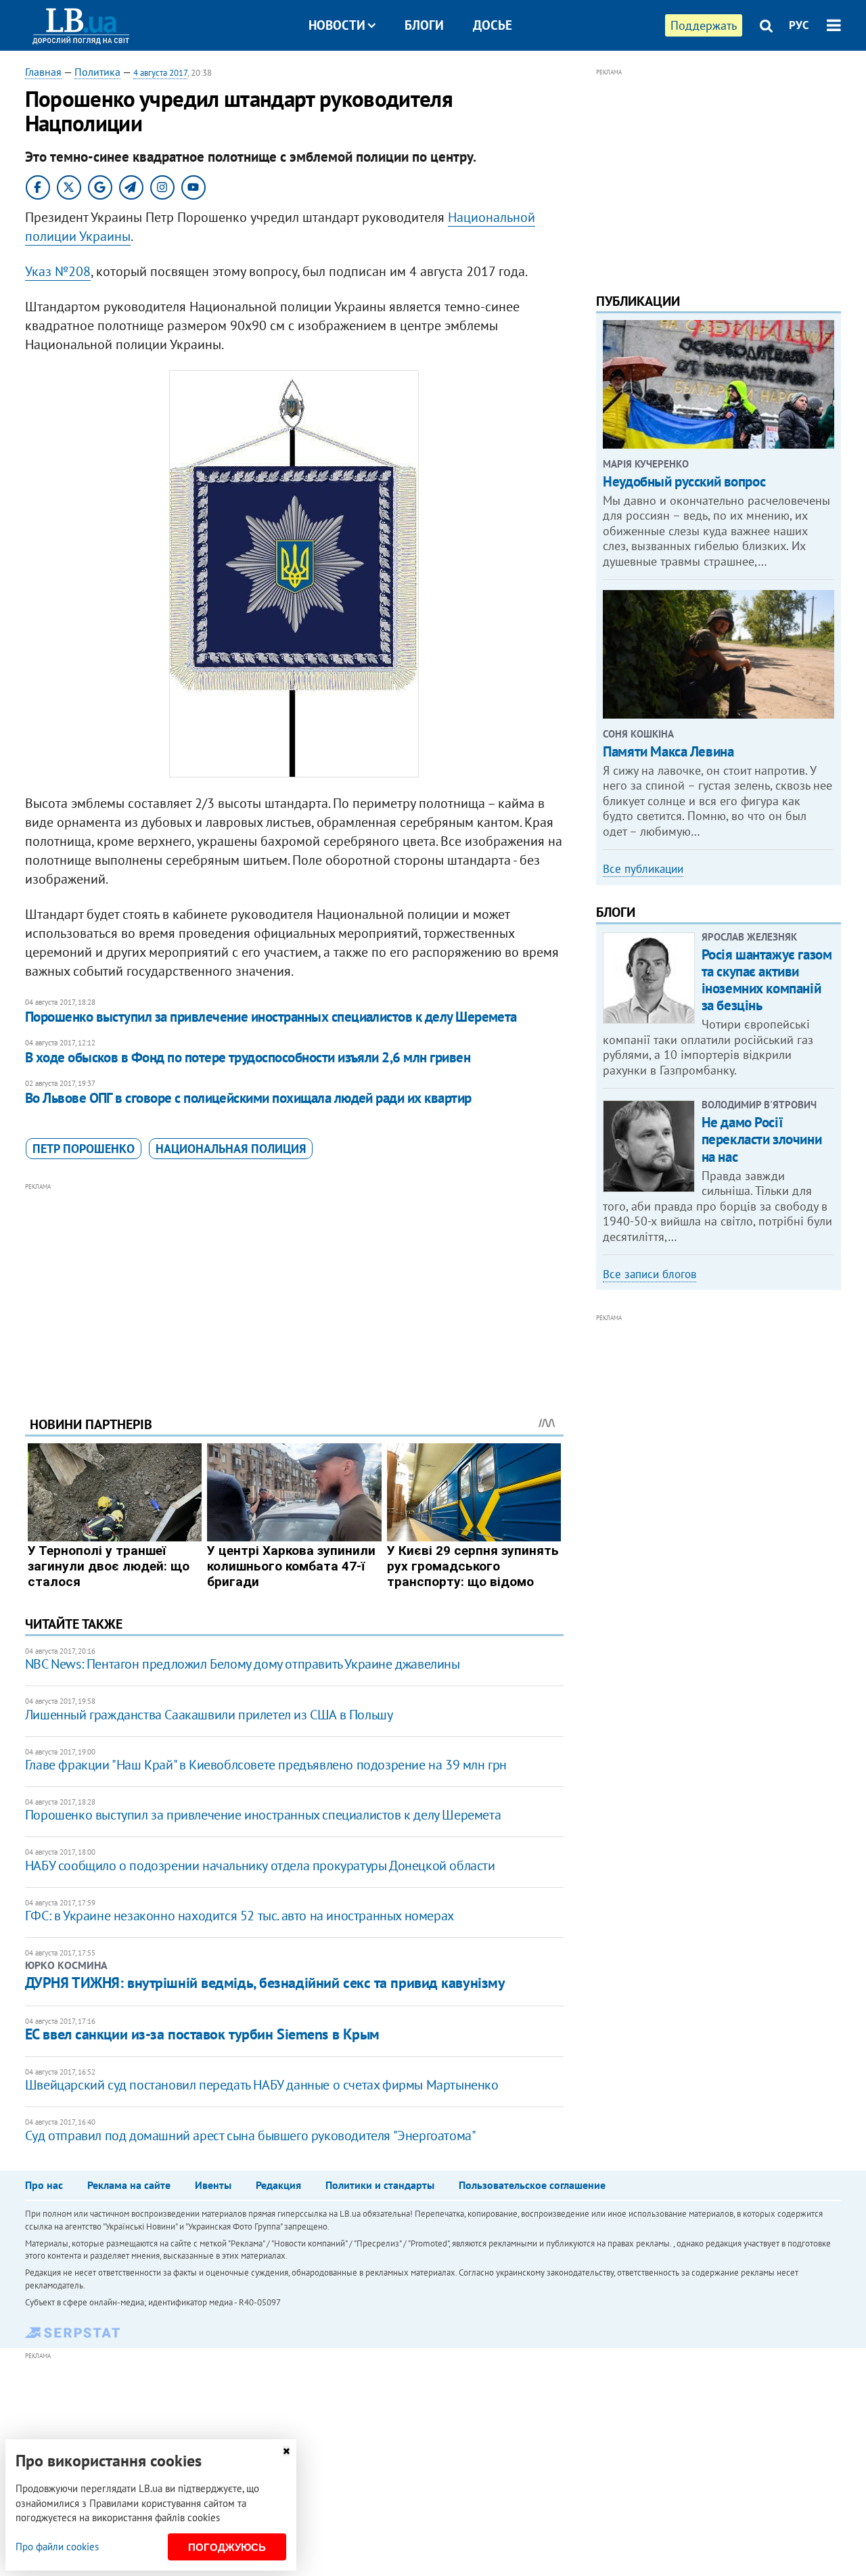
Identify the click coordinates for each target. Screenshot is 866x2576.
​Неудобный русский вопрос (684, 481)
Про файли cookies (57, 2547)
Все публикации (643, 869)
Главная (43, 72)
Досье (493, 25)
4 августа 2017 (160, 73)
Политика (97, 72)
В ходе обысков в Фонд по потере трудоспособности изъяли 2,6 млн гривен (248, 1057)
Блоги (424, 25)
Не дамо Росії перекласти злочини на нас (761, 1139)
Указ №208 (58, 271)
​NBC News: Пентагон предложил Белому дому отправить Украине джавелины (243, 1664)
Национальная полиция (231, 1149)
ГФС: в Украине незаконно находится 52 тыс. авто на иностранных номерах (240, 1916)
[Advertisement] (294, 1289)
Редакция (278, 2185)
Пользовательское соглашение (532, 2185)
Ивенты (213, 2185)
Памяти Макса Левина (668, 751)
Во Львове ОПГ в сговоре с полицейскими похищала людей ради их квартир (248, 1098)
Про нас (44, 2185)
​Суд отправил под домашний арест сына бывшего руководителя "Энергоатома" (251, 2136)
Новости (337, 25)
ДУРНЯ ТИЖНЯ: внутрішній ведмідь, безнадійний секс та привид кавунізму (265, 1983)
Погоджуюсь (227, 2547)
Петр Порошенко (84, 1149)
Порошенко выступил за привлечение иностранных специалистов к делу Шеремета (271, 1017)
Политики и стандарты (380, 2185)
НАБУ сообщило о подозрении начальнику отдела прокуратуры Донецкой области (260, 1866)
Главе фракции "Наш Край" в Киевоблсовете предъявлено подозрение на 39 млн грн (266, 1765)
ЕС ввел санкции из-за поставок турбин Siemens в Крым (202, 2034)
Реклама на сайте (129, 2185)
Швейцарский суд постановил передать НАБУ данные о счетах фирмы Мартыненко (262, 2085)
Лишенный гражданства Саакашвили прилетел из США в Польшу (209, 1715)
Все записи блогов (649, 1274)
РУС (799, 25)
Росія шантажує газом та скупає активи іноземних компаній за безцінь (767, 980)
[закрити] (286, 2451)
